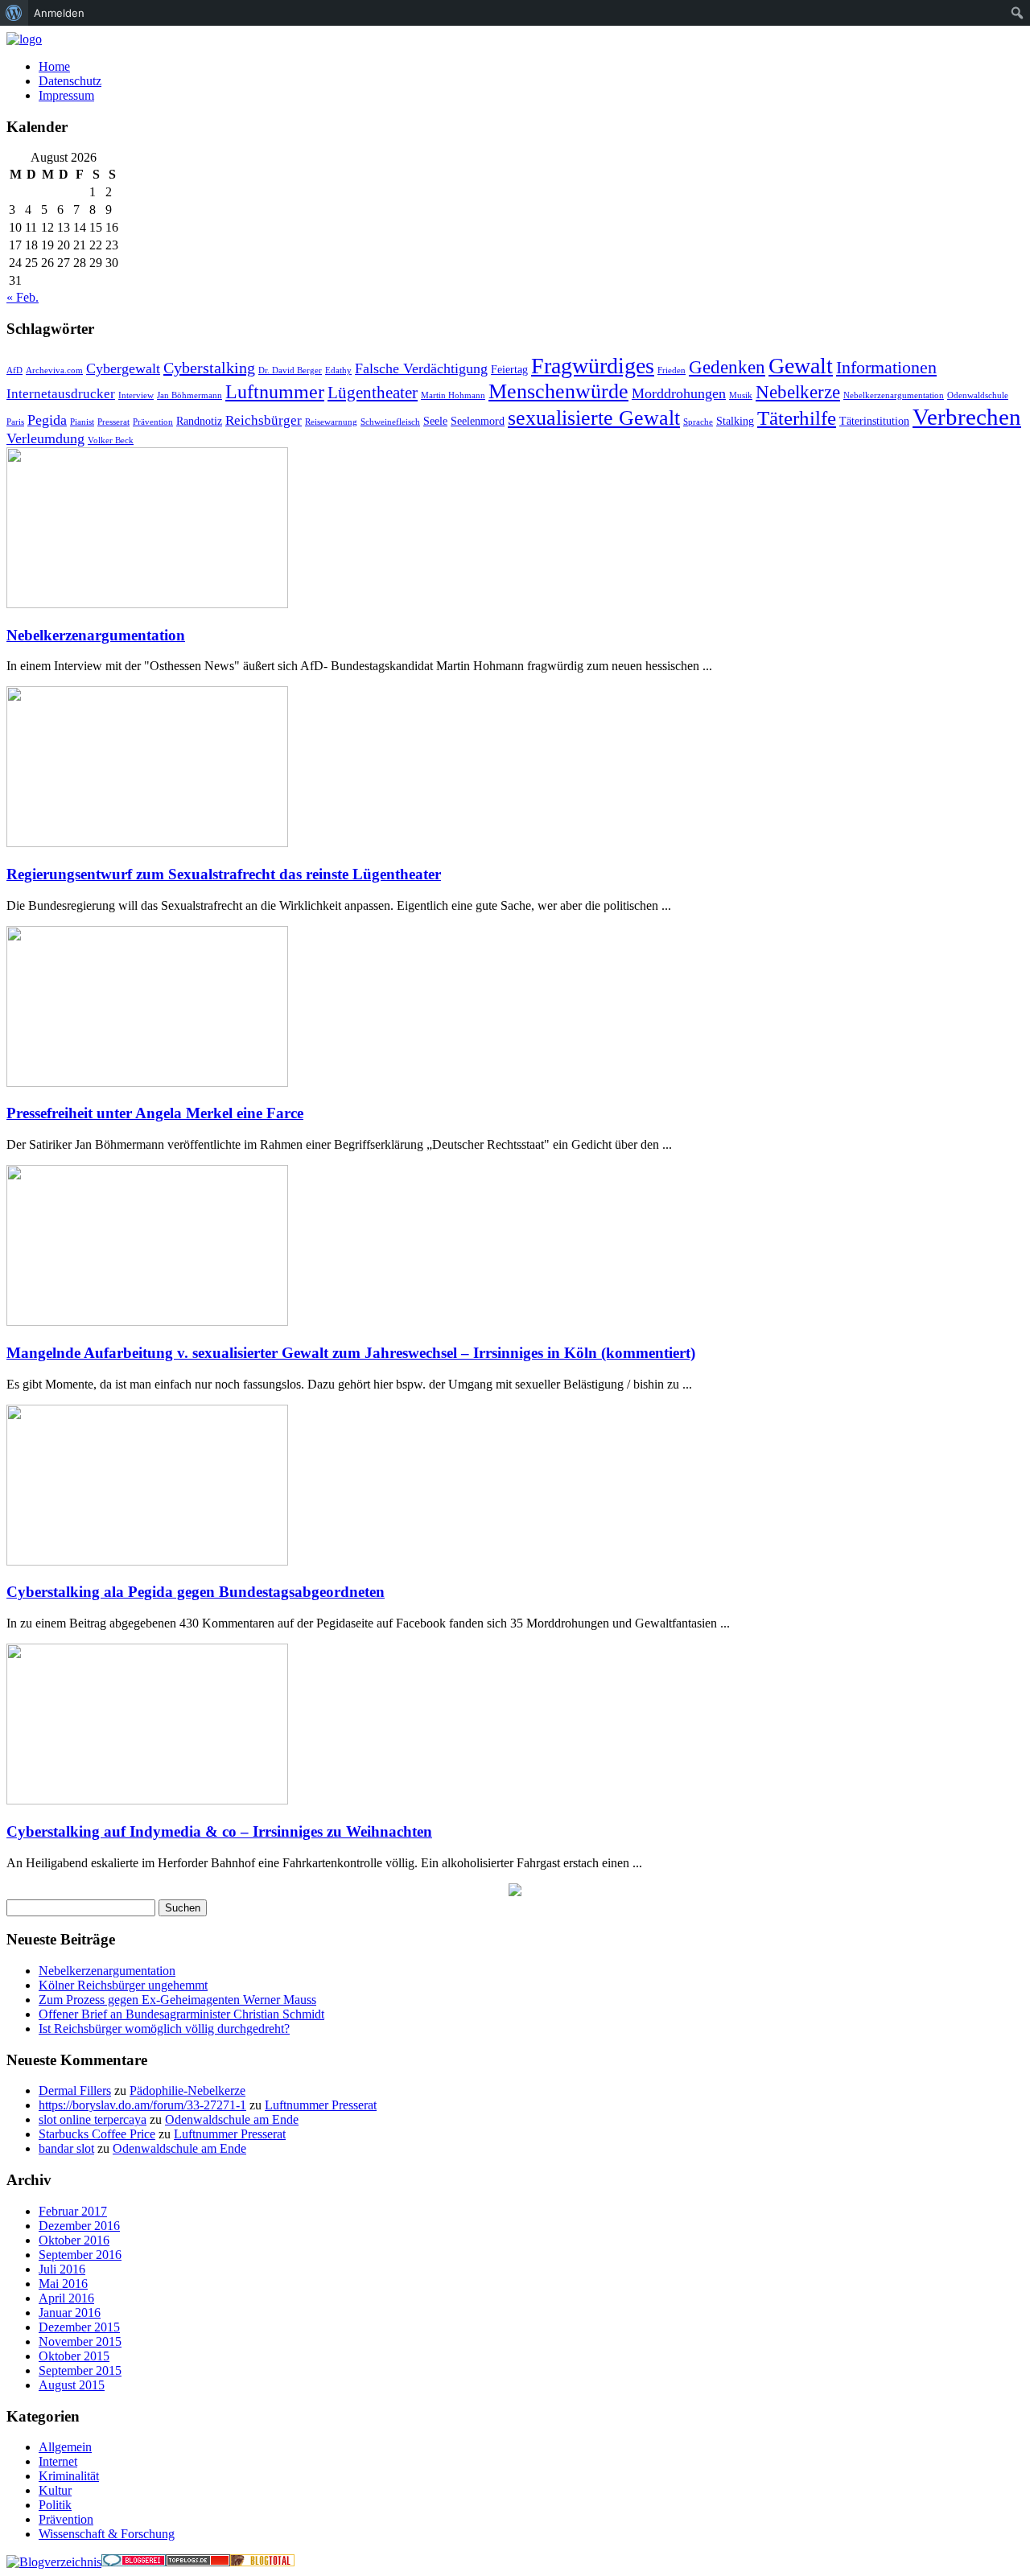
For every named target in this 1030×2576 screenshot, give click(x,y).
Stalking (735, 421)
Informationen (886, 367)
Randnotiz (199, 421)
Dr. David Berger (290, 370)
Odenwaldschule (978, 395)
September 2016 (80, 2255)
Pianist (82, 422)
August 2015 (72, 2385)
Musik (741, 395)
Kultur (55, 2490)
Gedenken (727, 367)
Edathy (338, 370)
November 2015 (80, 2341)
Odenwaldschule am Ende (232, 2119)
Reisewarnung (331, 422)
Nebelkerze (798, 392)
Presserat (113, 422)
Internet (58, 2461)
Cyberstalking (209, 368)
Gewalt (801, 366)
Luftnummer (275, 391)
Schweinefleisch (390, 422)
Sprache (698, 422)
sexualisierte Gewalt (594, 418)
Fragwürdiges (593, 366)
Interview (136, 395)
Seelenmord (478, 421)
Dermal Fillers (75, 2090)
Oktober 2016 (74, 2240)
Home (54, 66)
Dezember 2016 (79, 2226)
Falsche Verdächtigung (421, 368)
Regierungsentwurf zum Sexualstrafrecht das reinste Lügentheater (224, 874)
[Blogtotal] (262, 2562)
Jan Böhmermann (190, 395)
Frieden (672, 370)
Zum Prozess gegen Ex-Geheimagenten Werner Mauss (177, 2000)
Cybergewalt (123, 368)
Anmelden (59, 13)
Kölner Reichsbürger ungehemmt (123, 1985)
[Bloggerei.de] (134, 2562)
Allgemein (65, 2447)
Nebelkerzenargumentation (894, 395)
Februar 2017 (73, 2211)
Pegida (47, 420)
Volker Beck (111, 440)
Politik (55, 2505)
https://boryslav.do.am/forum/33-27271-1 (142, 2105)
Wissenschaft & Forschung (107, 2534)
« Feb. (23, 297)
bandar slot (66, 2148)
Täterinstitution (874, 421)
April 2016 (66, 2298)
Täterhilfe (797, 418)
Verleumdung (45, 438)
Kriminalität (69, 2476)
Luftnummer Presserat (321, 2105)
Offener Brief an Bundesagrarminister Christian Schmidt (181, 2014)
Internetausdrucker (61, 394)
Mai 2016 (63, 2284)
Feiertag (509, 369)
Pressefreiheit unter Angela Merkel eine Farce (155, 1113)
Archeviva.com (54, 370)
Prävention (153, 422)
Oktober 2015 (74, 2356)
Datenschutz (70, 81)
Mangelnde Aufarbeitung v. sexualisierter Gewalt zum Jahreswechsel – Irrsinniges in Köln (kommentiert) (351, 1353)
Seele (435, 421)
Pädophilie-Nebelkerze (187, 2090)
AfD (14, 370)
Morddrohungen (679, 393)
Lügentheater (373, 393)
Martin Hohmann (453, 395)
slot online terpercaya (93, 2119)
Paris (15, 422)
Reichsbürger (264, 420)
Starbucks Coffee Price (97, 2134)
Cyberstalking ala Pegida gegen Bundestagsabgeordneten (196, 1592)
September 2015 (80, 2370)
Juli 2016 (62, 2269)
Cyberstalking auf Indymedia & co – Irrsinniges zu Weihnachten (219, 1831)
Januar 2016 (70, 2313)
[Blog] (54, 2562)
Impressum (66, 95)
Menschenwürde (558, 391)
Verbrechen (967, 417)
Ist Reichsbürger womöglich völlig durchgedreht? (164, 2029)
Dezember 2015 (79, 2327)
